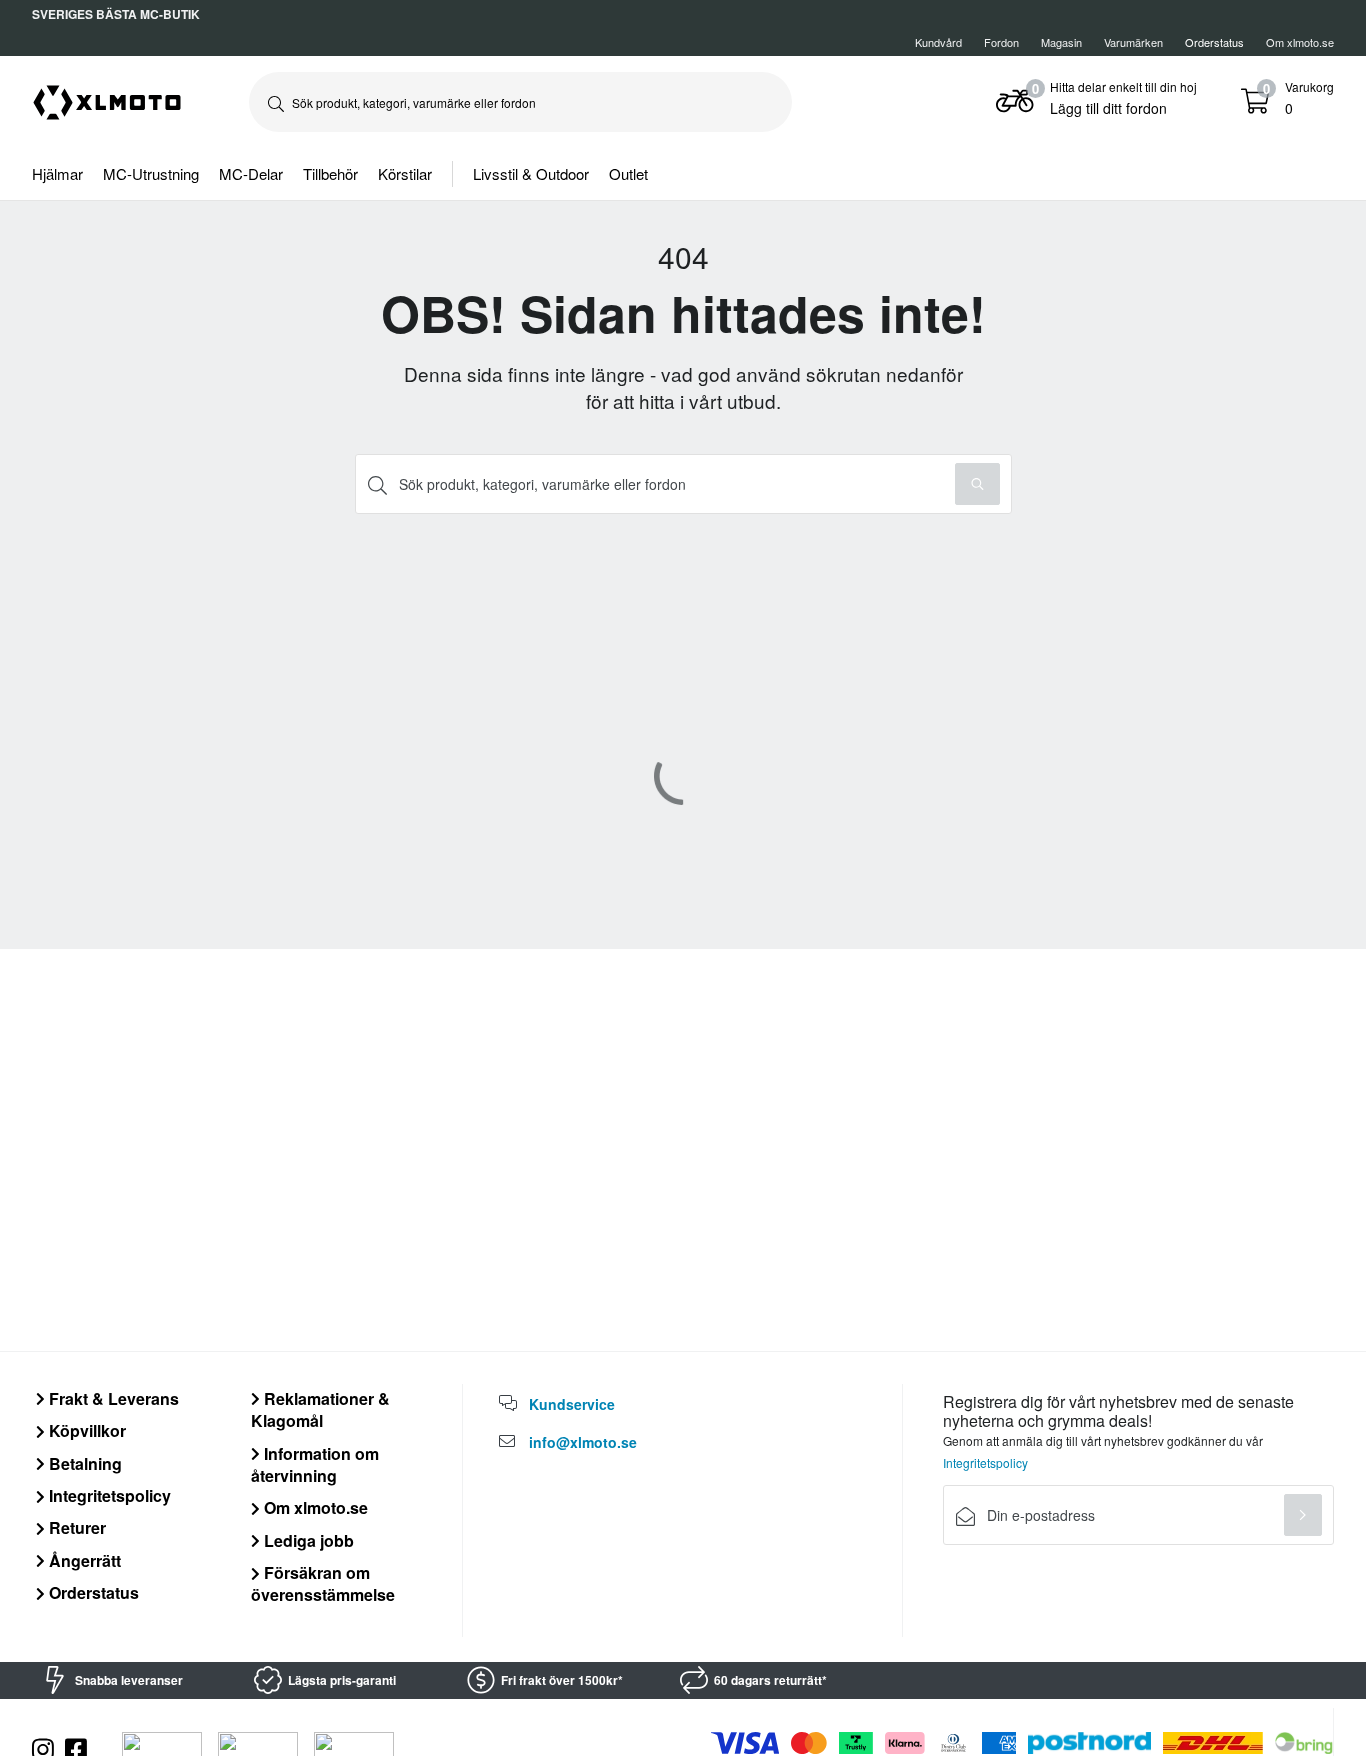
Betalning (83, 1463)
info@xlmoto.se (583, 1442)
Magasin (1061, 42)
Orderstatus (92, 1592)
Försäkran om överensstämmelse (323, 1583)
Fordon (1001, 42)
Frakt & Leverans (112, 1398)
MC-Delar (251, 173)
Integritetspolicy (108, 1495)
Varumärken (1133, 42)
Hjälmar (57, 173)
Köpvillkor (85, 1430)
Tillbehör (330, 173)
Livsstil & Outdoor (531, 173)
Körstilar (405, 173)
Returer (75, 1527)
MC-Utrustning (151, 173)
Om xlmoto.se (1300, 42)
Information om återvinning (315, 1464)
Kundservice (572, 1404)
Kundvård (938, 42)
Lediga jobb (307, 1540)
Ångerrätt (83, 1560)
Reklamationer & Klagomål (320, 1409)
